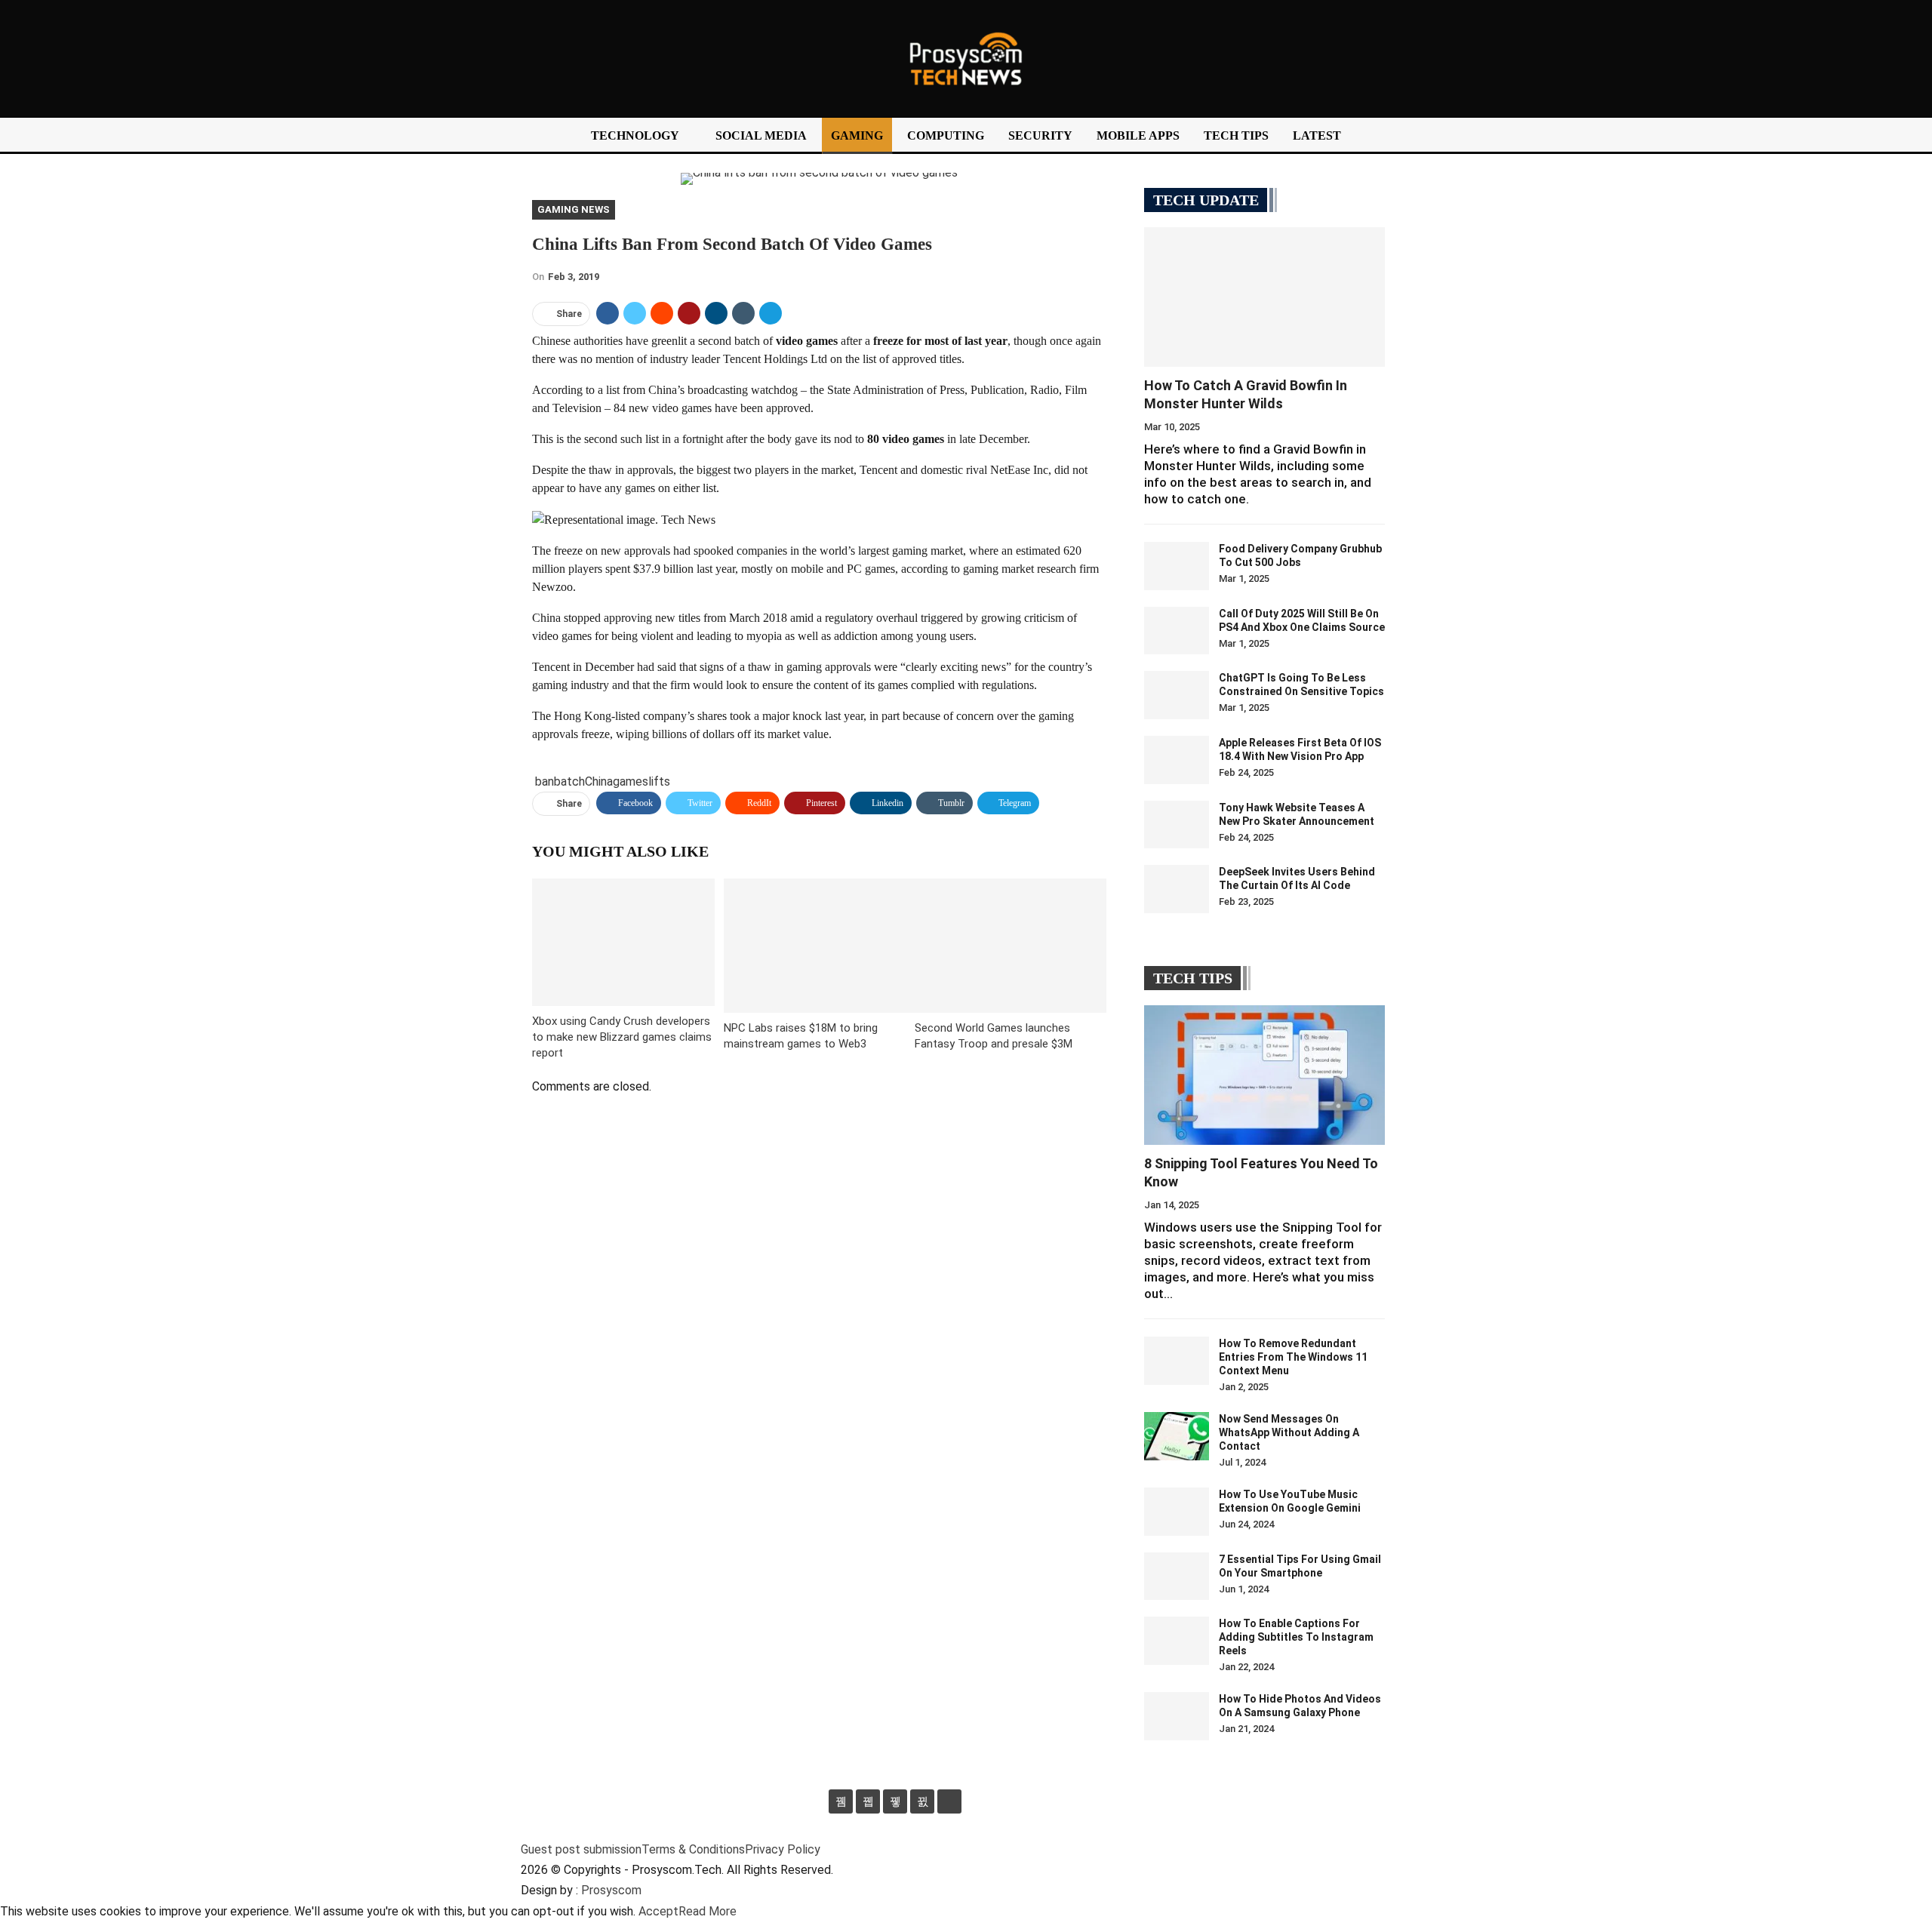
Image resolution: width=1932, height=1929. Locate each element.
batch (569, 781)
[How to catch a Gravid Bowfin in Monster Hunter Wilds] (1264, 297)
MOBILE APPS (1138, 135)
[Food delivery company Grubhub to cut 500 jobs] (1177, 566)
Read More (708, 1911)
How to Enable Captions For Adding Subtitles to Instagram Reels (1296, 1637)
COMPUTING (946, 135)
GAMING (857, 135)
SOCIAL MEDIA (761, 135)
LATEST (1317, 135)
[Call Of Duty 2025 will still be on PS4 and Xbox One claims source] (1177, 631)
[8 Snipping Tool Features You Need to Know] (1264, 1075)
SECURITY (1040, 135)
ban (545, 781)
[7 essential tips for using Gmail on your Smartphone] (1177, 1577)
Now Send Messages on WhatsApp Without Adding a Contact (1289, 1432)
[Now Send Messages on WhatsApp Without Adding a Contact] (1177, 1436)
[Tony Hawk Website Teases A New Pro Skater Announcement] (1177, 825)
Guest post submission (581, 1849)
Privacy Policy (783, 1849)
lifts (659, 781)
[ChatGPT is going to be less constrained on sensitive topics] (1177, 695)
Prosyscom (611, 1890)
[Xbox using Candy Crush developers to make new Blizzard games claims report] (623, 942)
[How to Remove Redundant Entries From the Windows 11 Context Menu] (1177, 1361)
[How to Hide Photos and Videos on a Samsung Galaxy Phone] (1177, 1716)
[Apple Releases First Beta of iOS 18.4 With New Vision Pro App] (1177, 760)
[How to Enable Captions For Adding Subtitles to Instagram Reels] (1177, 1641)
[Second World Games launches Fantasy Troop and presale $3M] (1011, 945)
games (631, 781)
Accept (658, 1911)
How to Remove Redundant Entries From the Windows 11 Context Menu (1293, 1357)
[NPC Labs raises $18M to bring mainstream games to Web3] (820, 945)
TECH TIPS (1236, 135)
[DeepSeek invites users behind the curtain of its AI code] (1177, 889)
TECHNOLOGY (635, 135)
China (599, 781)
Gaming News (574, 209)
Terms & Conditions (693, 1849)
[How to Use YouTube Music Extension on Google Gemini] (1177, 1512)
